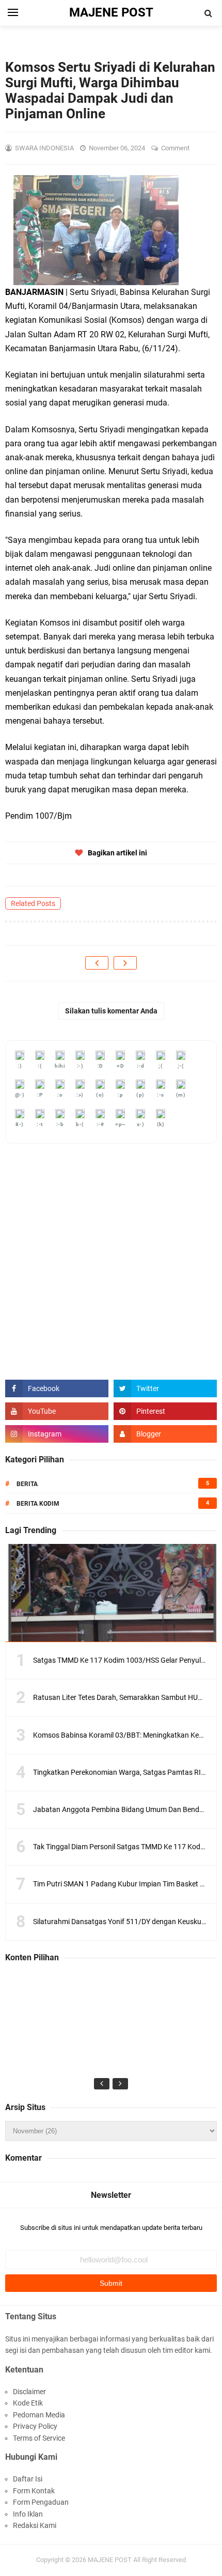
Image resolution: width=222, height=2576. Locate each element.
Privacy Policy (35, 2426)
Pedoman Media (39, 2415)
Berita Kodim (38, 1504)
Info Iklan (28, 2514)
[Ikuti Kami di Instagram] (57, 1434)
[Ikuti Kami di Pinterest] (165, 1411)
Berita (27, 1484)
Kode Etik (28, 2403)
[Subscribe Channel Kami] (57, 1411)
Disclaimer (29, 2392)
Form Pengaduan (41, 2502)
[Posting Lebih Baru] (97, 963)
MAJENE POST (110, 2560)
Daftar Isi (28, 2479)
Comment (176, 148)
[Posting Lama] (125, 963)
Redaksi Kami (35, 2525)
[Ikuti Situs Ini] (165, 1434)
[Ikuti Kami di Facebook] (57, 1388)
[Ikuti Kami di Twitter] (165, 1388)
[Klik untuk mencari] (209, 13)
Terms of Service (39, 2438)
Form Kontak (34, 2491)
